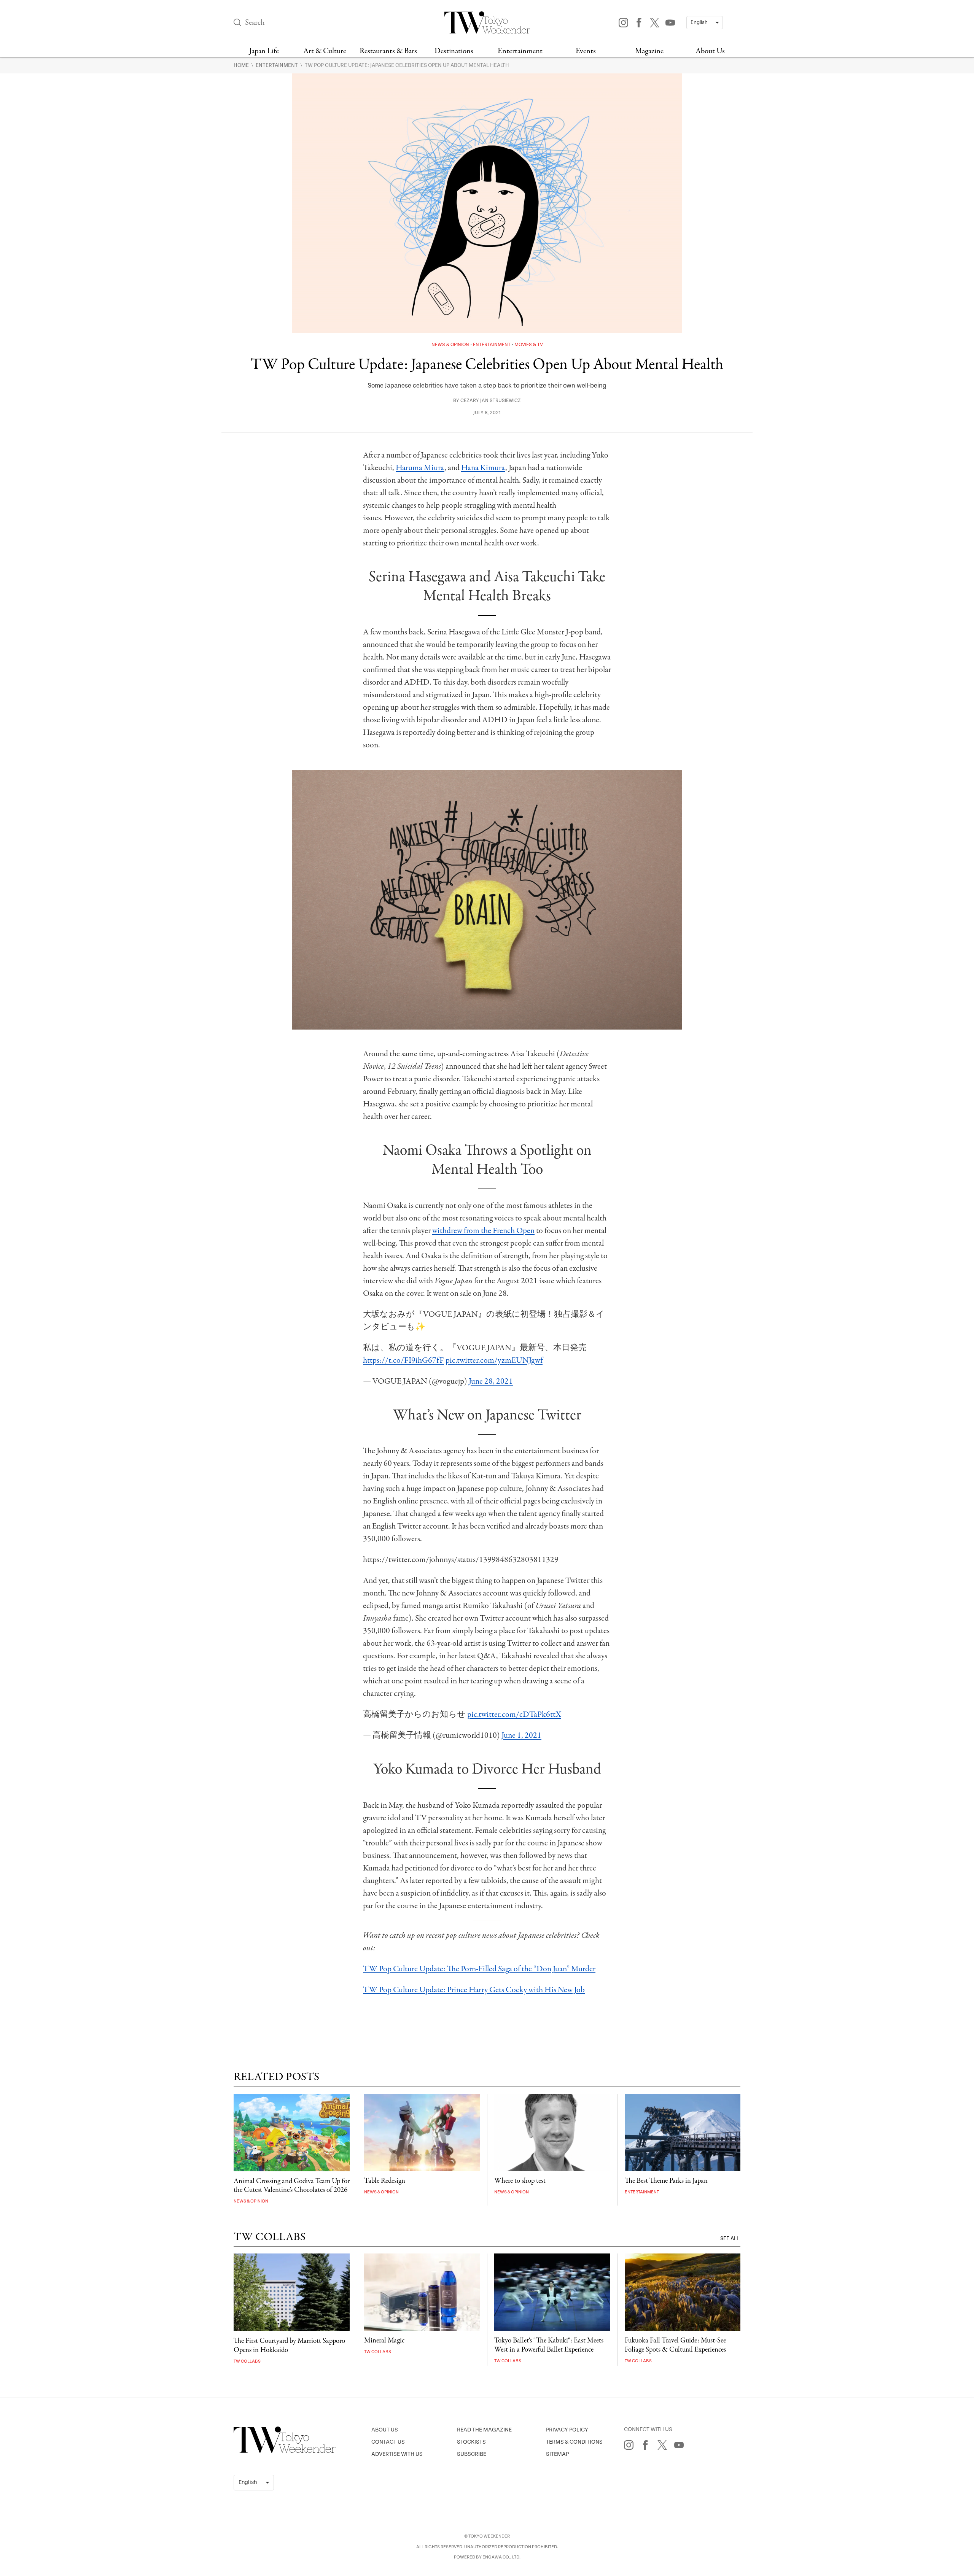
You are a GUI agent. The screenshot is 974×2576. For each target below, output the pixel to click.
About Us (710, 51)
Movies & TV (529, 345)
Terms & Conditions (574, 2442)
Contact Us (388, 2442)
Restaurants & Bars (388, 51)
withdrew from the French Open (483, 1231)
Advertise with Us (397, 2454)
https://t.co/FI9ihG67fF (403, 1360)
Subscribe (472, 2454)
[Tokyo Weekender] (285, 2451)
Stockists (471, 2442)
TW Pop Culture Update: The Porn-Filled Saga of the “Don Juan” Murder (479, 1969)
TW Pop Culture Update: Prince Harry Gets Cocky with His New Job (474, 1990)
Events (586, 51)
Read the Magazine (484, 2430)
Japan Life (264, 51)
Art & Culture (325, 51)
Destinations (454, 51)
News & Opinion (451, 345)
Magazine (649, 51)
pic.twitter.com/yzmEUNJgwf (494, 1360)
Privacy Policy (567, 2430)
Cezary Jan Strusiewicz (491, 401)
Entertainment (520, 51)
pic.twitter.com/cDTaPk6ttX (514, 1715)
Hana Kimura (483, 468)
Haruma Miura (420, 468)
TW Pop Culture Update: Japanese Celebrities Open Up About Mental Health (407, 65)
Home (242, 65)
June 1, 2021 (521, 1735)
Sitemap (557, 2454)
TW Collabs (247, 2361)
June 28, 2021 (491, 1381)
